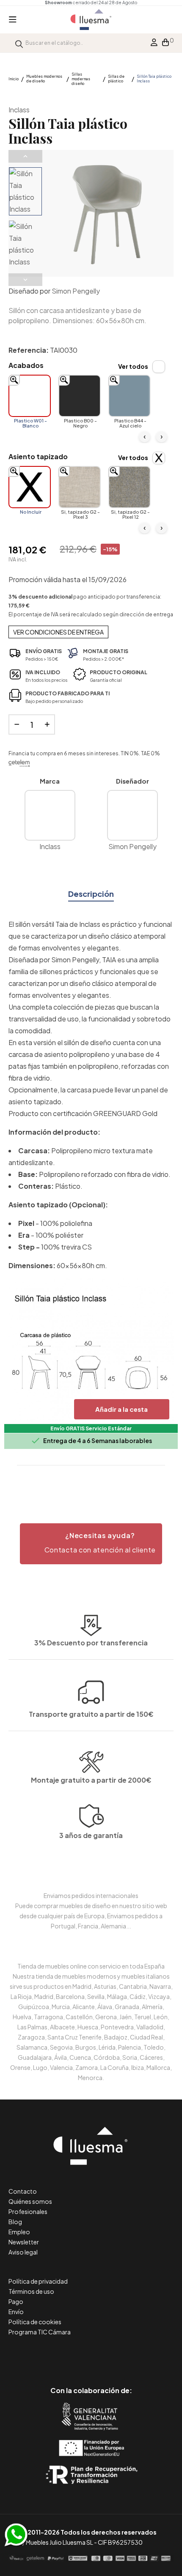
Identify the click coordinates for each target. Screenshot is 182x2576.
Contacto (23, 2191)
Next (25, 280)
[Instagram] (110, 2355)
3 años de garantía (91, 1835)
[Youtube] (129, 2355)
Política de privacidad (38, 2281)
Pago (16, 2301)
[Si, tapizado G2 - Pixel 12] (130, 487)
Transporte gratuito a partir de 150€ (91, 1714)
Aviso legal (23, 2252)
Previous (25, 156)
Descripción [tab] (91, 894)
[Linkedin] (91, 2355)
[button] (91, 1544)
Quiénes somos (30, 2201)
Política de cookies (35, 2322)
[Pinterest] (72, 2355)
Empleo (19, 2232)
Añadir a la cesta (121, 1409)
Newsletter (24, 2242)
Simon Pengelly (76, 291)
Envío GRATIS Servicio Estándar (91, 1428)
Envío (16, 2312)
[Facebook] (53, 2355)
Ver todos (133, 366)
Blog (15, 2222)
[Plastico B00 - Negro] (80, 396)
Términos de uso (31, 2291)
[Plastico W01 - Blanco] (30, 396)
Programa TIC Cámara (40, 2332)
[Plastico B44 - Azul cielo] (130, 396)
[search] (19, 43)
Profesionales (28, 2211)
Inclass (19, 110)
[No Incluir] (30, 487)
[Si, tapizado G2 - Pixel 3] (80, 487)
